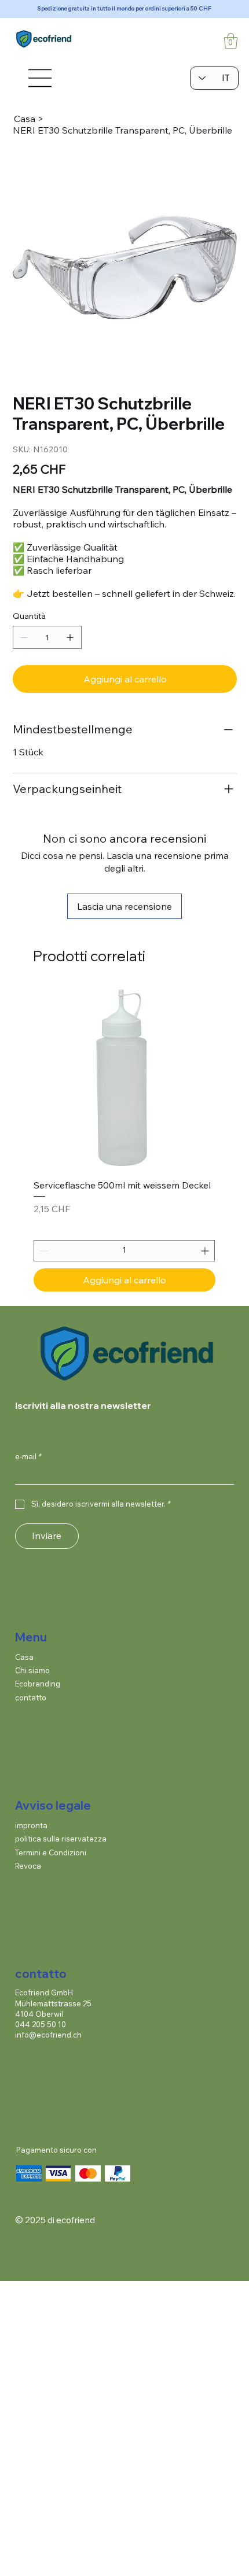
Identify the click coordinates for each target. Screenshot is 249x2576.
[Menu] (39, 78)
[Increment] (206, 1251)
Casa (24, 1657)
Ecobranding (38, 1684)
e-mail (28, 1456)
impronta (31, 1825)
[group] (124, 1139)
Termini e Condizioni (51, 1852)
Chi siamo (32, 1670)
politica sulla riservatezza (61, 1839)
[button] (231, 41)
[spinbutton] (124, 1251)
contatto (31, 1697)
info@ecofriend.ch (48, 2035)
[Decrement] (43, 1251)
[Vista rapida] (124, 1078)
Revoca (28, 1866)
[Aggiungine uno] (70, 637)
